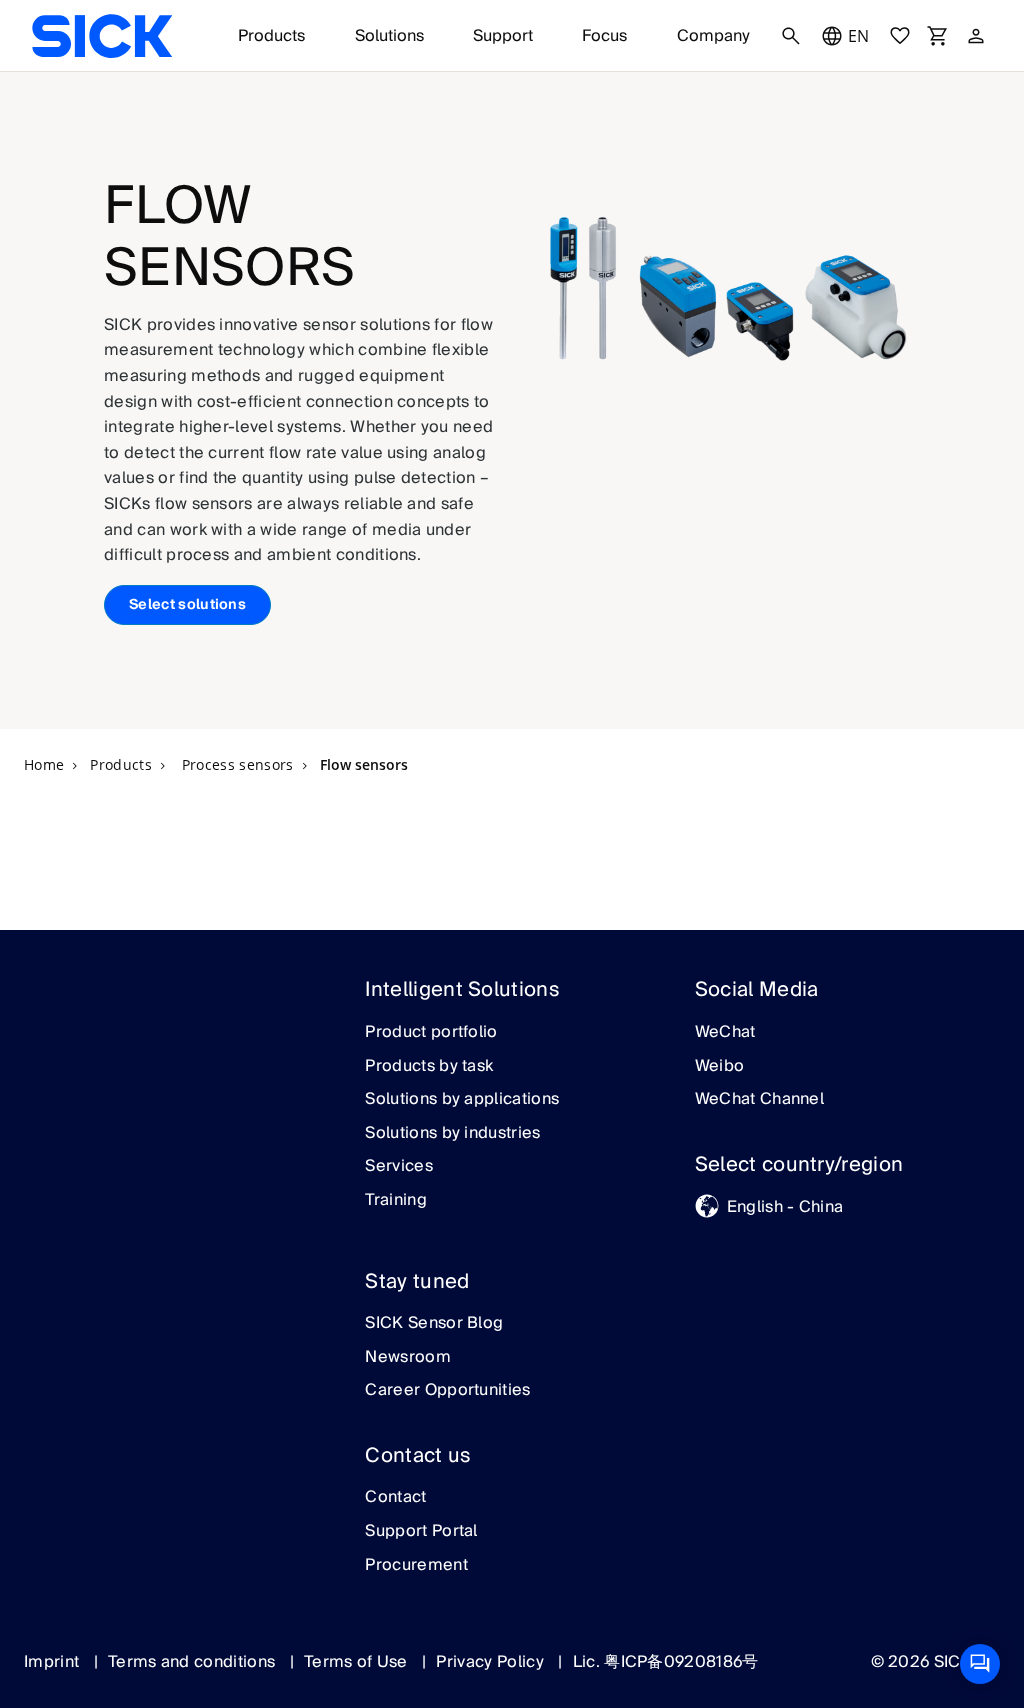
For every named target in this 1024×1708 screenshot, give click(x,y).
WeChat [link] (725, 1033)
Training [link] (396, 1201)
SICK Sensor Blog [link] (434, 1324)
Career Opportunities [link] (447, 1391)
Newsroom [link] (408, 1358)
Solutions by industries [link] (452, 1134)
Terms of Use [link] (358, 1662)
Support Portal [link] (421, 1532)
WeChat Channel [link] (759, 1100)
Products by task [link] (429, 1067)
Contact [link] (395, 1498)
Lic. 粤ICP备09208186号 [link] (666, 1662)
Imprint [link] (54, 1662)
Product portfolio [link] (431, 1033)
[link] (102, 36)
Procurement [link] (416, 1566)
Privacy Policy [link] (492, 1662)
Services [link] (399, 1167)
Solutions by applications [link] (462, 1100)
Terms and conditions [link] (194, 1662)
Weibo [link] (720, 1067)
